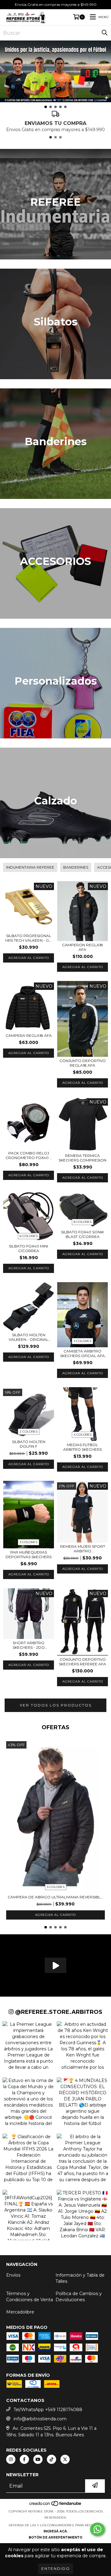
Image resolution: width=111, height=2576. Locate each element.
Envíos (13, 2275)
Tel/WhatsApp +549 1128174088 (48, 2410)
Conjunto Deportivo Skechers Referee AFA (82, 1662)
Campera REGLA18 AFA (29, 1035)
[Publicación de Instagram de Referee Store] (28, 2044)
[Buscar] (105, 33)
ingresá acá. (56, 2531)
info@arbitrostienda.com (40, 2419)
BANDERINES (76, 867)
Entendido (56, 2568)
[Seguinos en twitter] (65, 2459)
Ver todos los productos (56, 1705)
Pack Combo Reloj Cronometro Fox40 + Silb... (29, 1155)
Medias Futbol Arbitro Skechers (82, 1447)
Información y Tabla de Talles (80, 2278)
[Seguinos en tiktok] (51, 2459)
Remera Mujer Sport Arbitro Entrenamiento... (83, 1549)
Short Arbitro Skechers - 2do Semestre (29, 1645)
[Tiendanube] (56, 2505)
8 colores (83, 1222)
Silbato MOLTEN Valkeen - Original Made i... (29, 1337)
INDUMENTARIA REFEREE (30, 867)
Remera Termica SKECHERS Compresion (82, 1158)
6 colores (29, 1236)
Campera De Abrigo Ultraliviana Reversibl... (55, 1897)
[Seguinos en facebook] (24, 2459)
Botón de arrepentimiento (55, 2537)
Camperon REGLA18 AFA (82, 947)
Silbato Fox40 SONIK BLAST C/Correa (82, 1234)
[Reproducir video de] (55, 1965)
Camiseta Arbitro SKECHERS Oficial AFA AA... (82, 1353)
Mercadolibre (20, 2312)
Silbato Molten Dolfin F (29, 1444)
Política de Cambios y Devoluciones (79, 2297)
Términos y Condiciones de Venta (30, 2297)
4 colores (83, 1435)
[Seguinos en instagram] (11, 2459)
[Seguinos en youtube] (38, 2459)
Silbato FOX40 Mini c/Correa (29, 1248)
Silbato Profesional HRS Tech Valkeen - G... (29, 938)
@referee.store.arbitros (58, 2012)
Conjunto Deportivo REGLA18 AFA (83, 1063)
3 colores (82, 1341)
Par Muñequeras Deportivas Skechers (29, 1555)
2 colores (29, 1432)
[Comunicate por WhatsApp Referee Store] (97, 2529)
